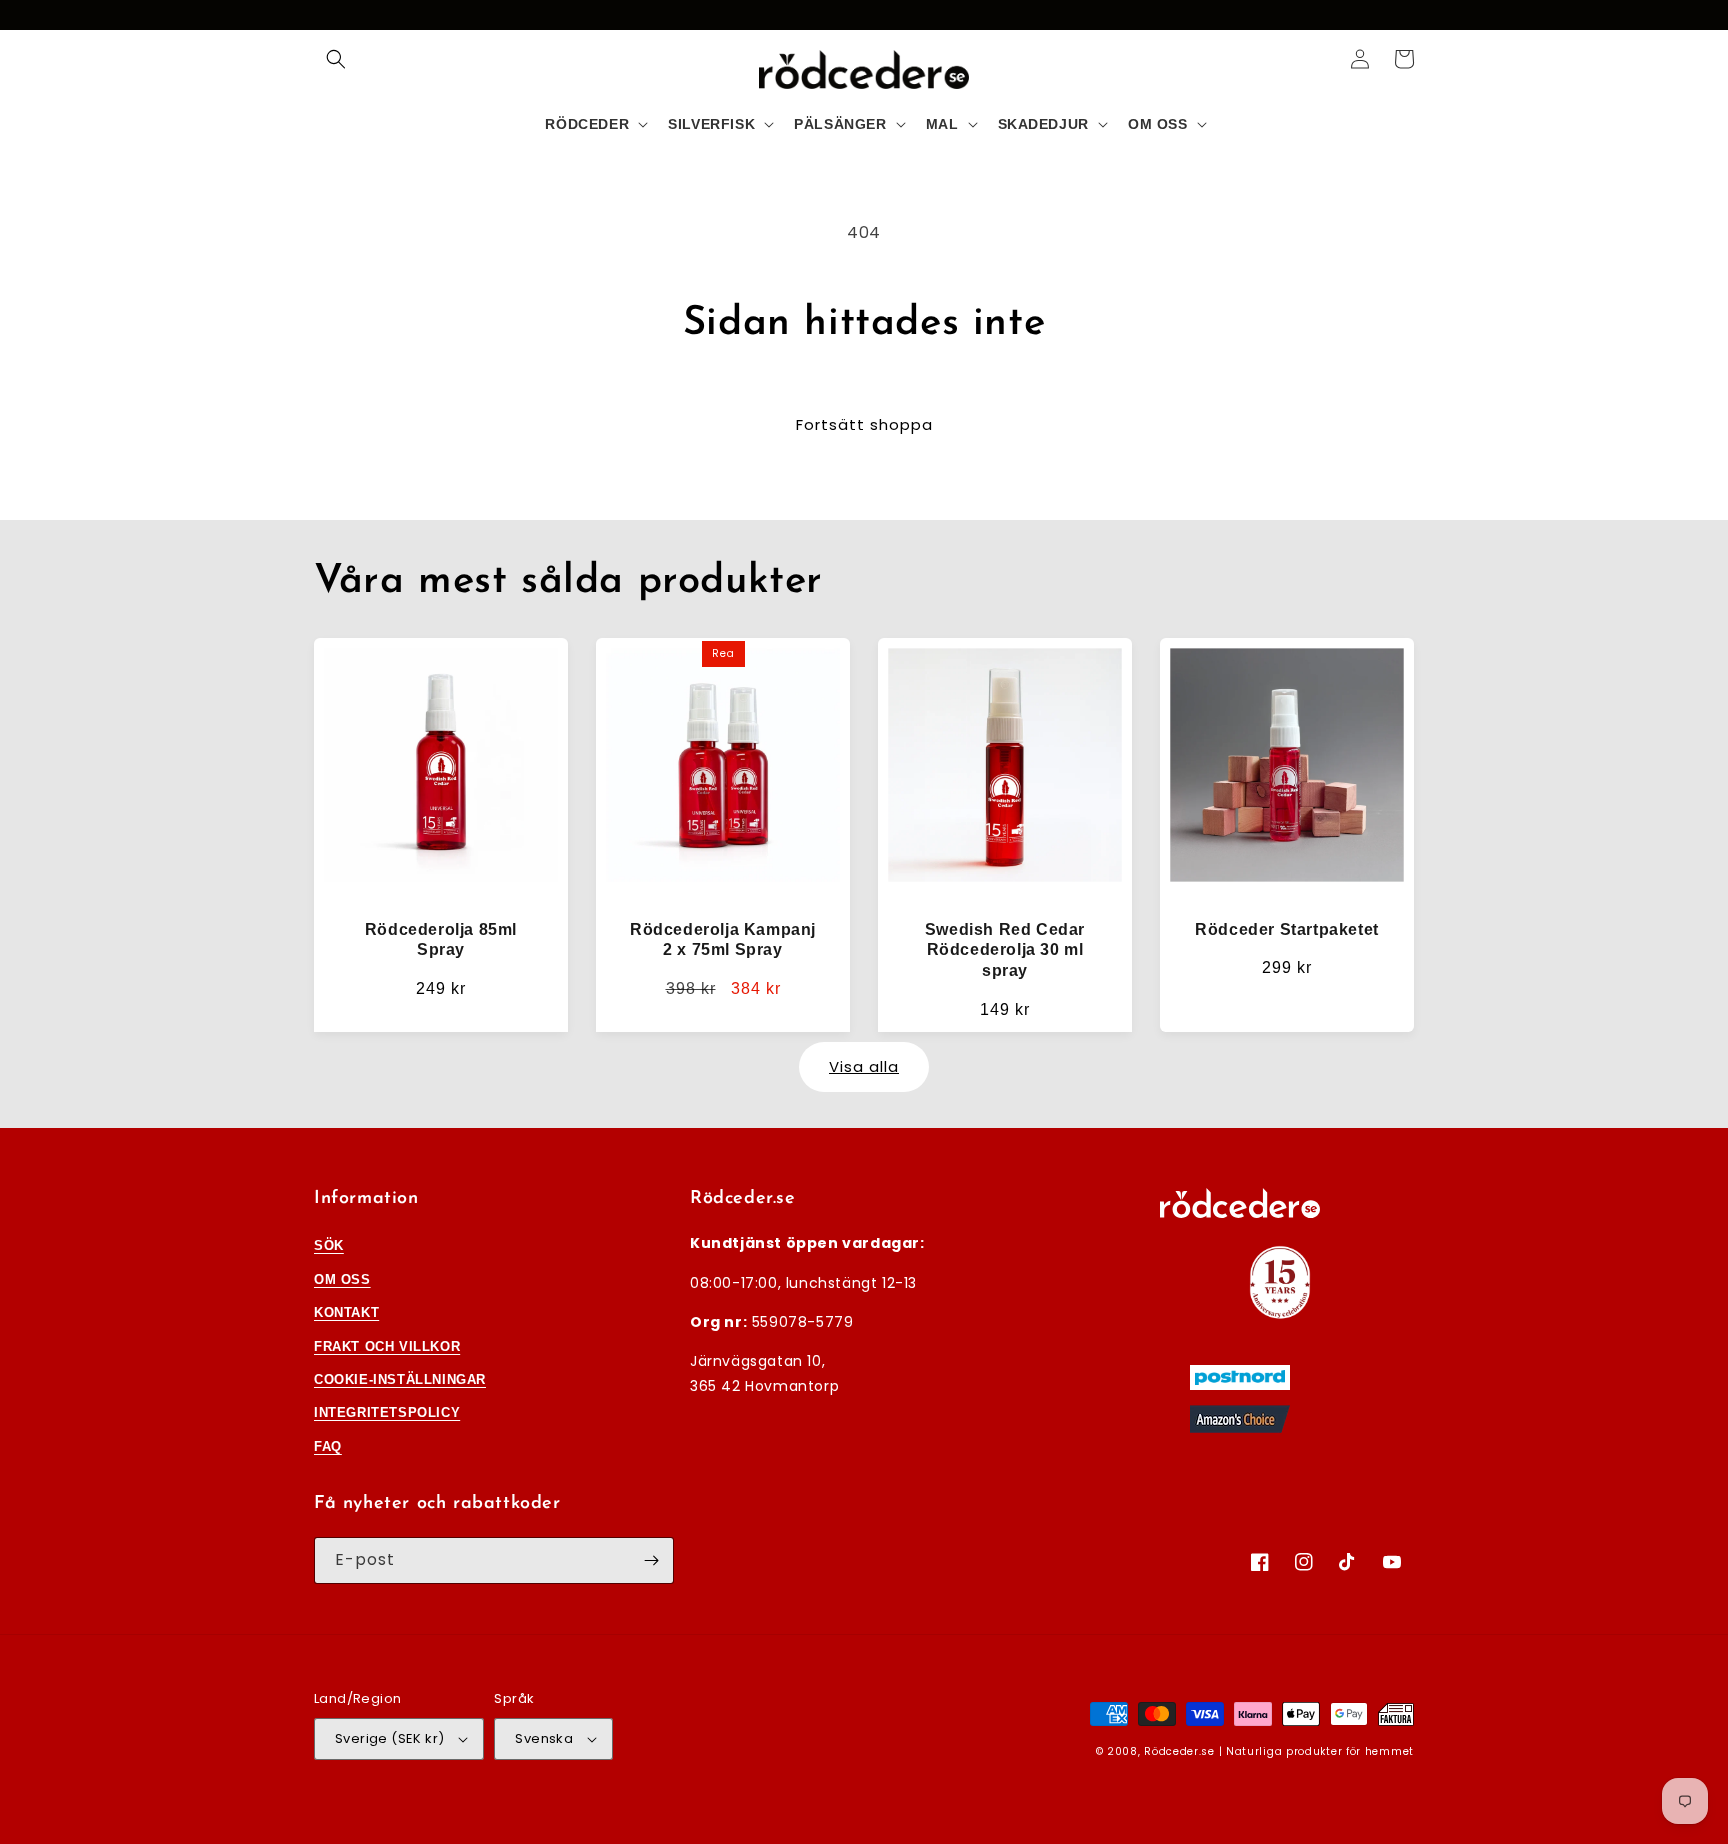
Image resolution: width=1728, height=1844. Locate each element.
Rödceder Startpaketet (1287, 929)
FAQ (328, 1446)
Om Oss (342, 1279)
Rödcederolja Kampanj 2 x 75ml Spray (723, 940)
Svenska (544, 1738)
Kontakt (346, 1312)
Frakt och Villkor (387, 1346)
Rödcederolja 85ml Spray (441, 940)
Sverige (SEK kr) (389, 1738)
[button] (336, 59)
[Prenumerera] (651, 1560)
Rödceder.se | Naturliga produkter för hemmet (1279, 1751)
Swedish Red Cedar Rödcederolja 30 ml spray (1005, 950)
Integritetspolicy (387, 1412)
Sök (329, 1245)
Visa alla (864, 1066)
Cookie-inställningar (400, 1379)
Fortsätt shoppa (864, 424)
